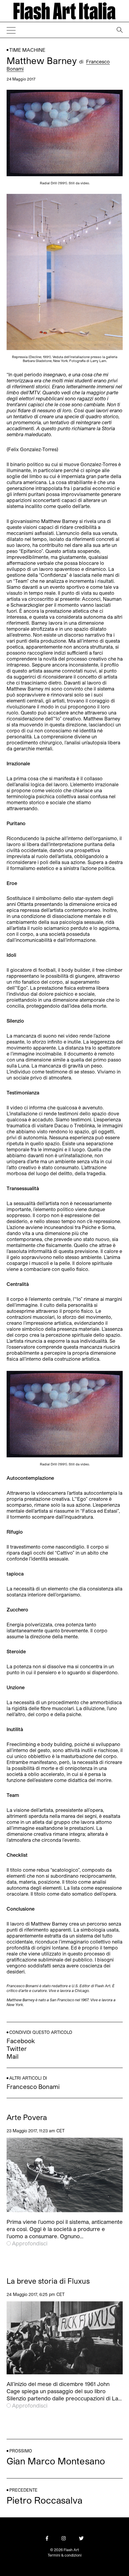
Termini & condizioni (65, 2555)
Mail (13, 2056)
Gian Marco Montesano (56, 2461)
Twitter (17, 2049)
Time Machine (27, 50)
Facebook (21, 2041)
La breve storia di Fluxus (48, 2281)
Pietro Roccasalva (45, 2500)
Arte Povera (27, 2117)
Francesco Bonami (33, 2087)
